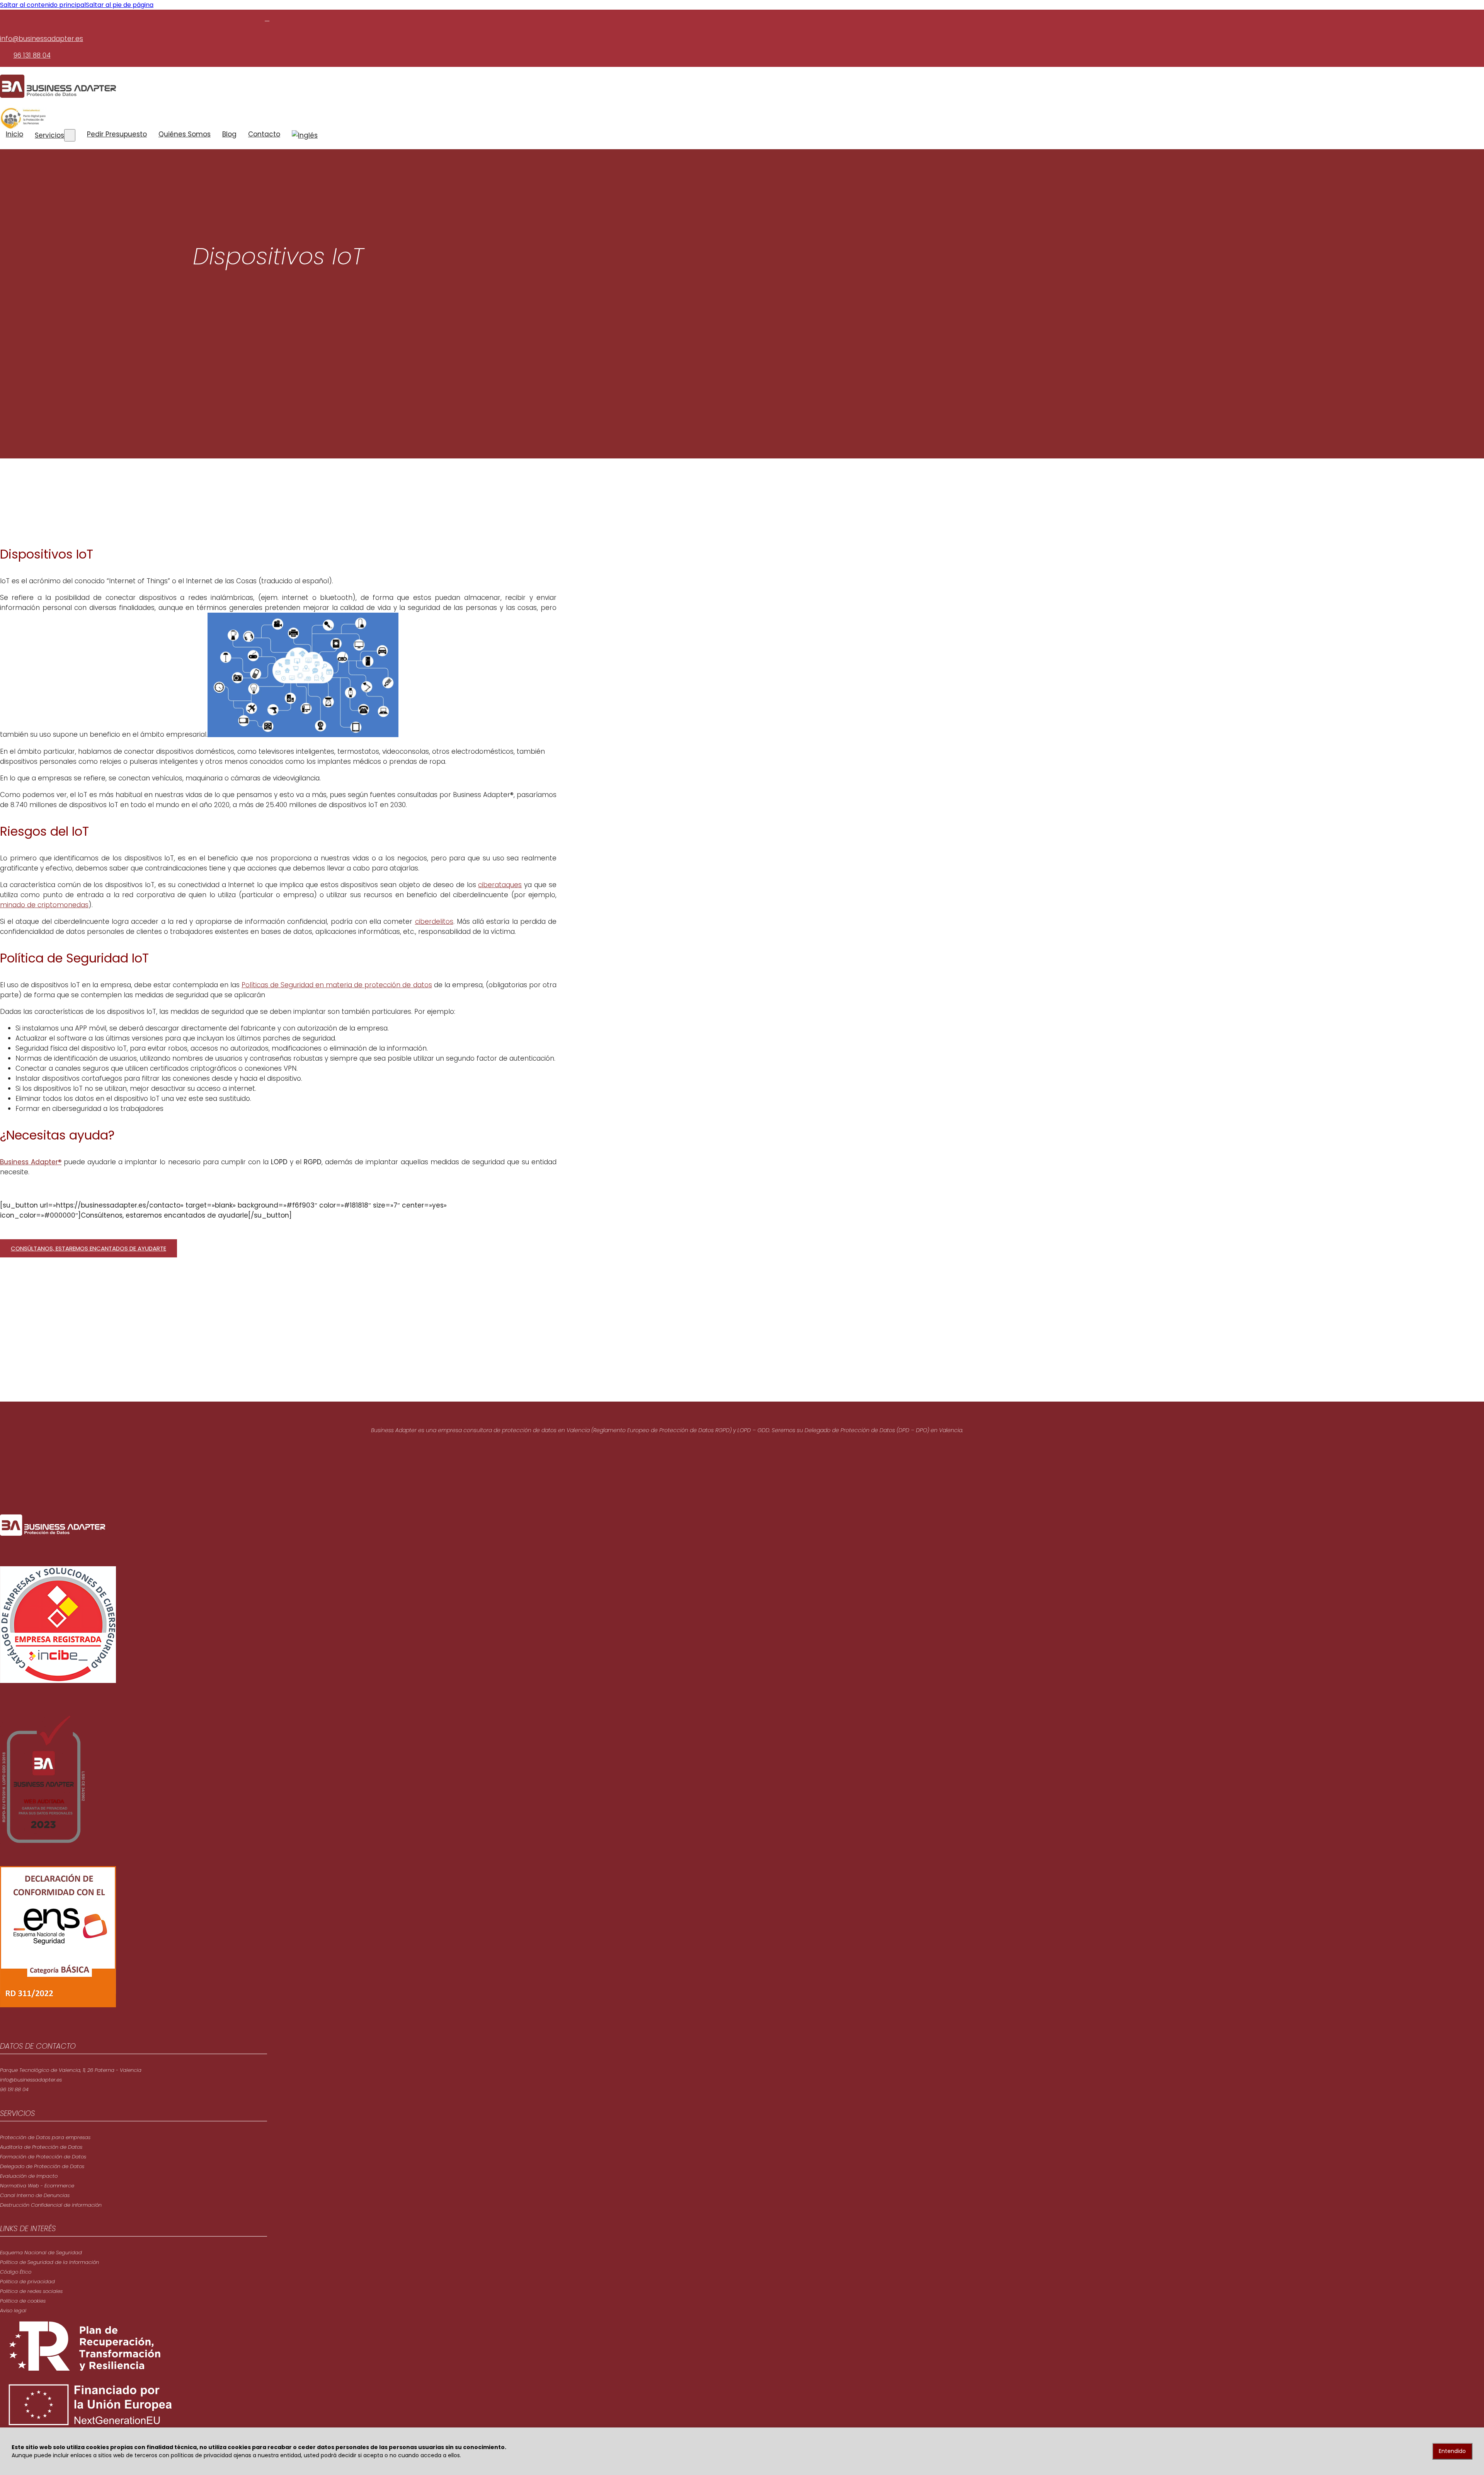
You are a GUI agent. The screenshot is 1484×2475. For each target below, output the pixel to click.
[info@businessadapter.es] (267, 18)
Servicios (49, 135)
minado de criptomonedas (44, 905)
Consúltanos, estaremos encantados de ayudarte (88, 1248)
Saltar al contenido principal (43, 5)
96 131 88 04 (32, 55)
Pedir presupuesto (117, 134)
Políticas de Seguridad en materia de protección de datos (337, 985)
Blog (229, 134)
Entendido (1452, 2451)
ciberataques (500, 885)
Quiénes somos (185, 134)
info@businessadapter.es (42, 39)
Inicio (14, 134)
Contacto (264, 134)
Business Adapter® (31, 1162)
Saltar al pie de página (120, 5)
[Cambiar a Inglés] (305, 135)
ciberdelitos (434, 922)
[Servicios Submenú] (70, 135)
